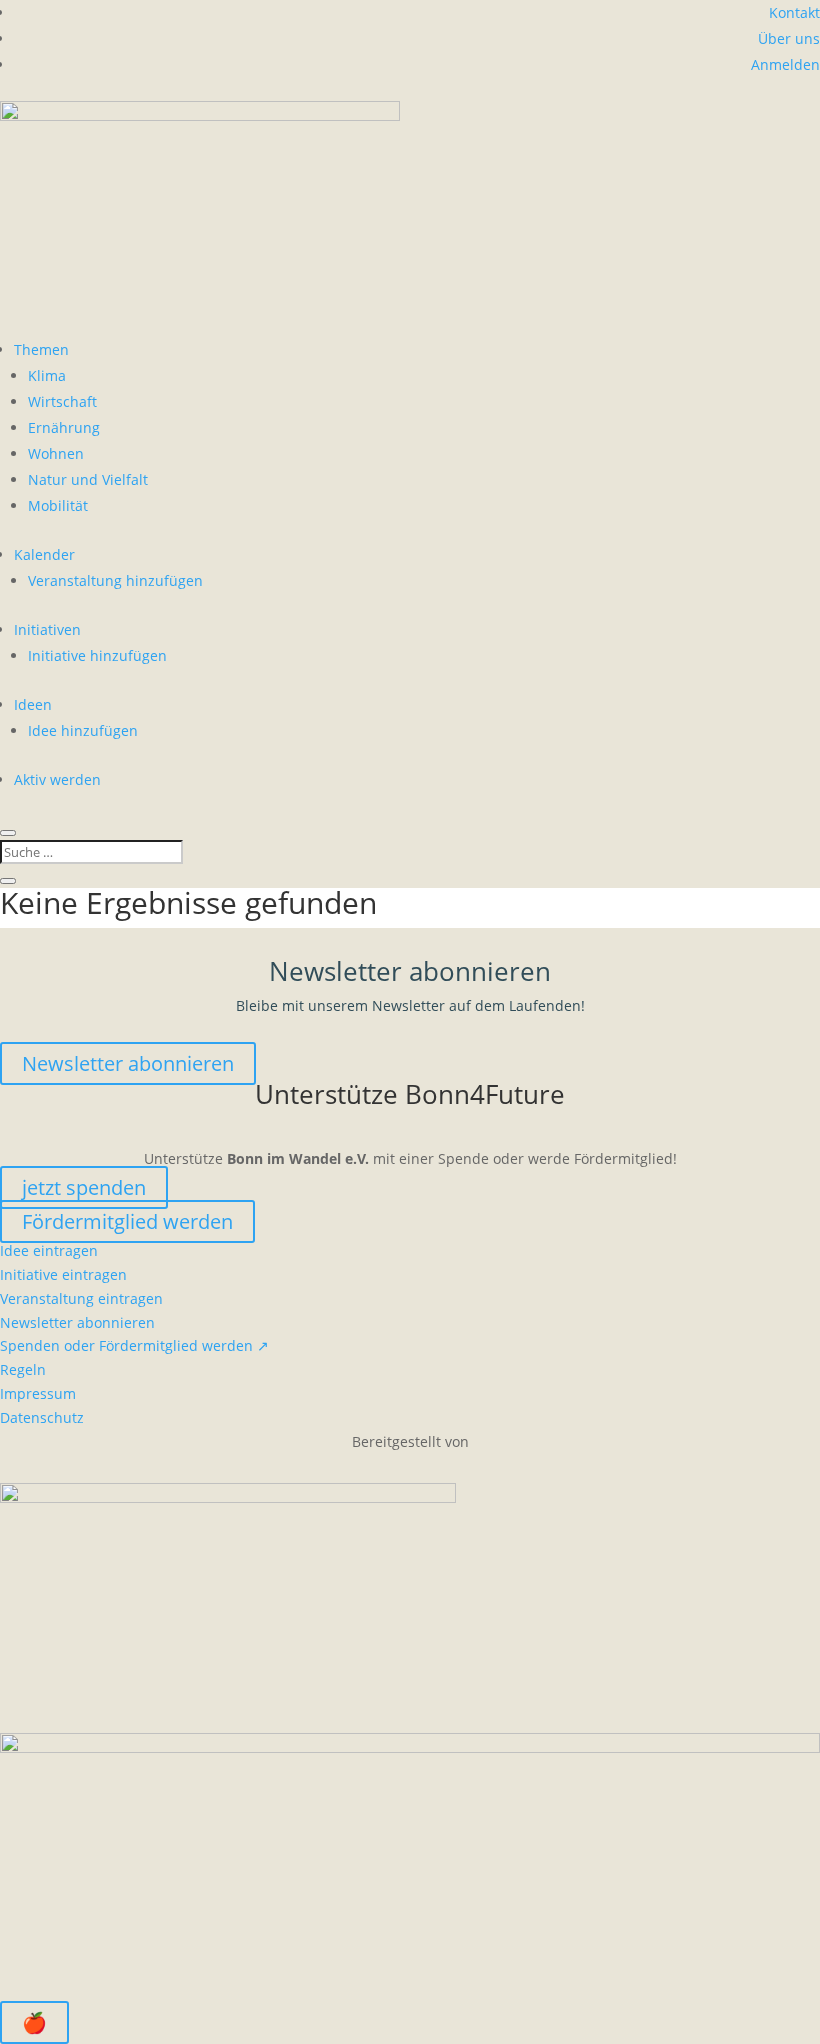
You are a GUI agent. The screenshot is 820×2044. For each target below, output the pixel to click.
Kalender (44, 554)
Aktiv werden (57, 779)
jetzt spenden (84, 1187)
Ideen (33, 704)
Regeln (23, 1369)
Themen (41, 349)
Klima (47, 375)
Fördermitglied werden (127, 1221)
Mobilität (58, 505)
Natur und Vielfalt (88, 479)
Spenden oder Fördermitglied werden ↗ (134, 1345)
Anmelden (785, 64)
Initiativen (47, 629)
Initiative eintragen (63, 1274)
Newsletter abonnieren (128, 1063)
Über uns (789, 38)
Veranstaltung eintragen (81, 1298)
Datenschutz (42, 1417)
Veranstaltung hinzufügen (115, 580)
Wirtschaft (62, 401)
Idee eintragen (49, 1250)
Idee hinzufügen (83, 730)
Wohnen (56, 453)
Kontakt (794, 12)
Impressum (38, 1393)
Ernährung (64, 427)
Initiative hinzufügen (97, 655)
